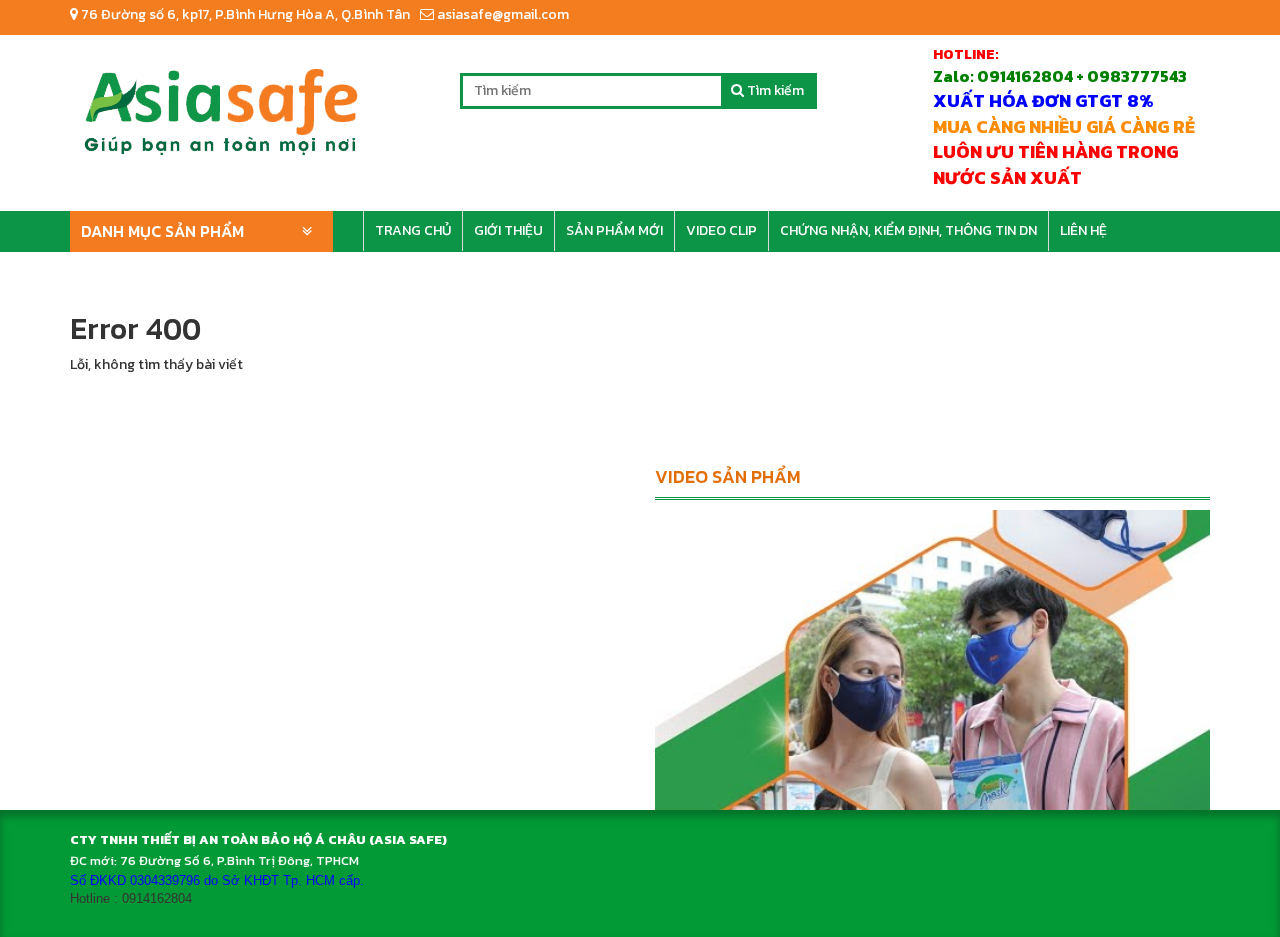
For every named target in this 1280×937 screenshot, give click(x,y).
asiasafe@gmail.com (501, 14)
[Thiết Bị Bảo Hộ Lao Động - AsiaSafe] (220, 105)
